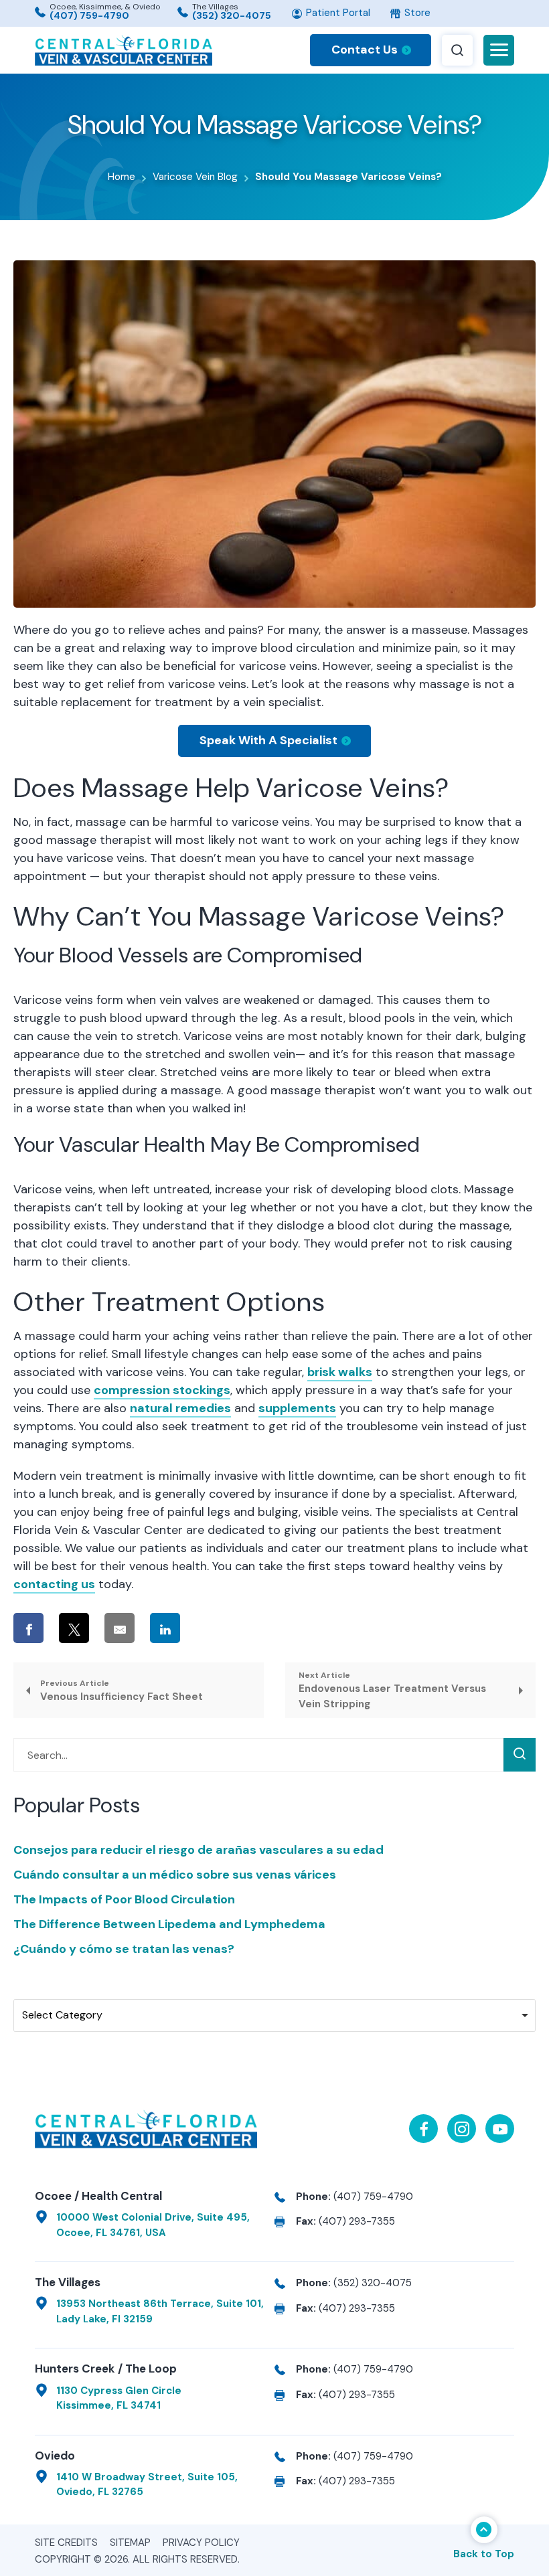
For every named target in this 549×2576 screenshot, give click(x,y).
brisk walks (340, 1372)
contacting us (54, 1584)
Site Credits (66, 2543)
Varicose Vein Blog (195, 177)
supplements (297, 1408)
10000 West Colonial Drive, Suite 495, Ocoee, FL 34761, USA (153, 2225)
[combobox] (274, 2015)
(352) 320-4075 (232, 15)
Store (416, 13)
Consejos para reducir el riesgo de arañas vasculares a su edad (199, 1850)
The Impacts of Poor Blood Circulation (124, 1899)
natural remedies (180, 1408)
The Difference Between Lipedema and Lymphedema (169, 1924)
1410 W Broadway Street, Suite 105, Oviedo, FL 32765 (147, 2485)
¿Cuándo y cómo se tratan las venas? (124, 1949)
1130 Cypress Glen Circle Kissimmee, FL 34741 (119, 2398)
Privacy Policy (201, 2543)
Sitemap (130, 2543)
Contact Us (365, 50)
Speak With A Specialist (268, 740)
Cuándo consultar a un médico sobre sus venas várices (175, 1875)
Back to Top (484, 2554)
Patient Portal (337, 13)
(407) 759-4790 (89, 15)
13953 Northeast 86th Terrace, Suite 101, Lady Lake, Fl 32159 (160, 2311)
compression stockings (162, 1390)
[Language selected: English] (482, 13)
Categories (44, 1986)
